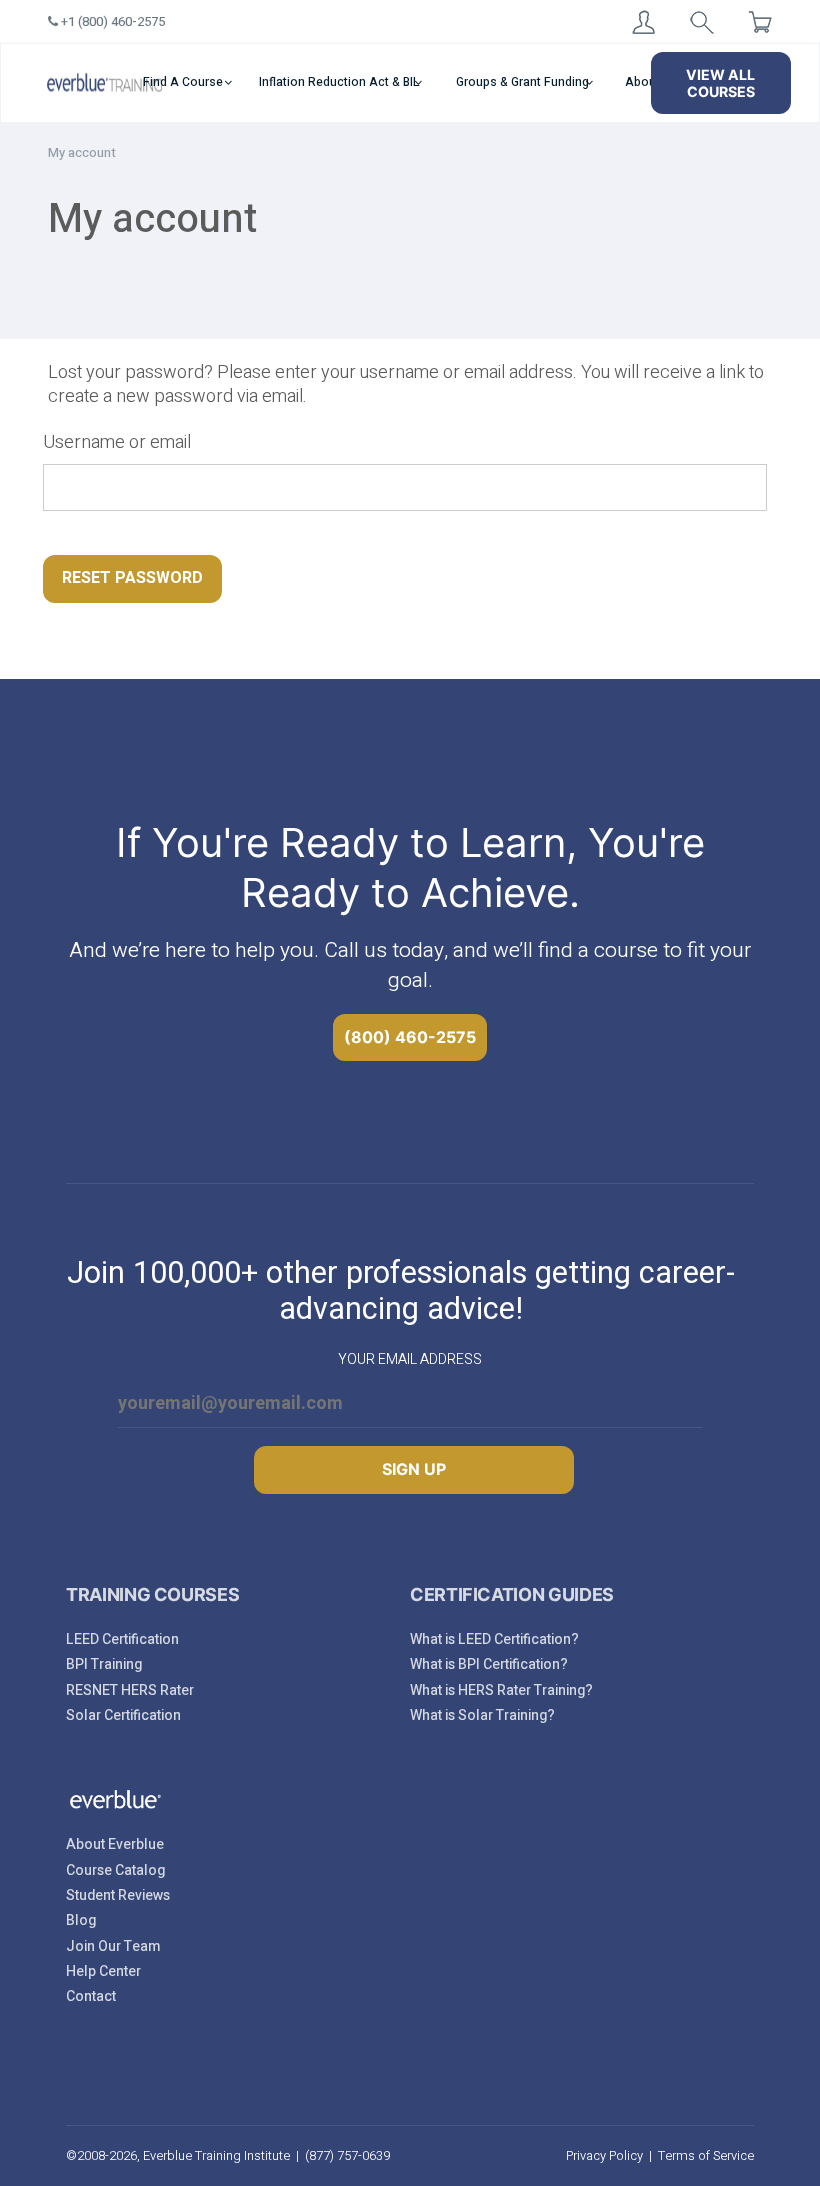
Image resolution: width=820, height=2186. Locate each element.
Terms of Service (706, 2155)
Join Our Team (113, 1946)
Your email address (410, 1359)
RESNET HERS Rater (130, 1690)
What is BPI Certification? (489, 1664)
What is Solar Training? (482, 1715)
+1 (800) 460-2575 (111, 21)
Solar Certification (123, 1715)
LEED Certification (122, 1639)
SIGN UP (414, 1469)
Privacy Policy (604, 2155)
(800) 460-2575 (410, 1037)
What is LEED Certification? (494, 1639)
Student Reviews (118, 1895)
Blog (81, 1920)
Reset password (132, 578)
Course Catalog (115, 1870)
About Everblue (115, 1844)
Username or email (117, 443)
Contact (91, 1996)
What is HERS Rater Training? (501, 1690)
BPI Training (104, 1664)
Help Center (103, 1971)
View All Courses (720, 83)
